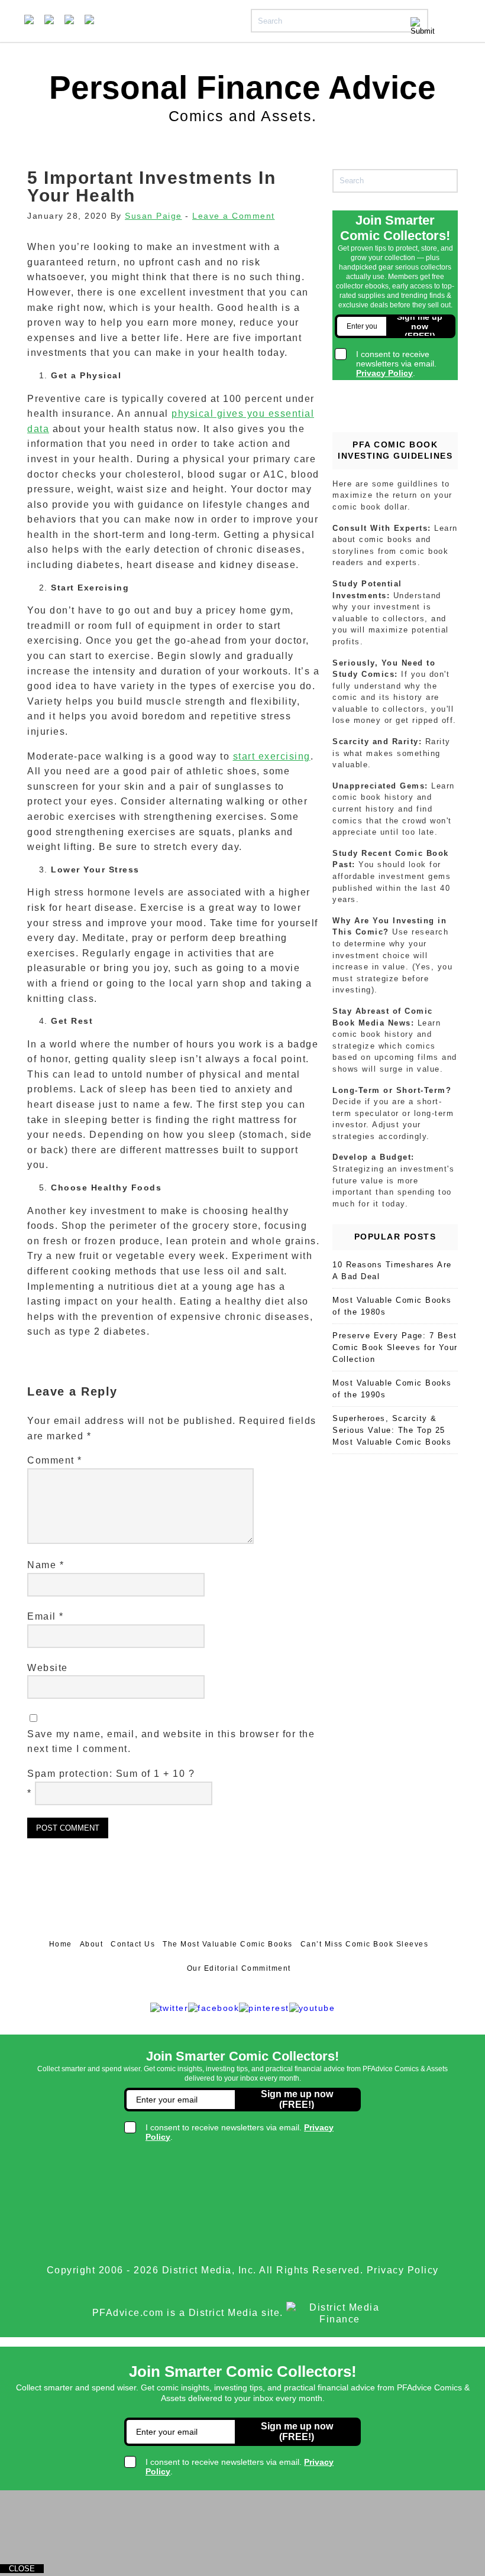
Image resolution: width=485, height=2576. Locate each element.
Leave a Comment (234, 216)
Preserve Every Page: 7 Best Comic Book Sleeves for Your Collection (395, 1347)
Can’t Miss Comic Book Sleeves (365, 1944)
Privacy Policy (403, 2270)
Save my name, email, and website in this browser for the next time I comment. (171, 1742)
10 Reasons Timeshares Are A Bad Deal (392, 1271)
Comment (55, 1460)
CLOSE (22, 2569)
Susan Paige (153, 216)
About (92, 1944)
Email (46, 1616)
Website (48, 1668)
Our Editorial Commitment (239, 1968)
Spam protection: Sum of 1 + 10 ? (111, 1774)
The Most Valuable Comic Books (228, 1944)
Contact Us (133, 1944)
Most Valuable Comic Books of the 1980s (392, 1306)
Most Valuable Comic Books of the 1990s (392, 1389)
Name (46, 1565)
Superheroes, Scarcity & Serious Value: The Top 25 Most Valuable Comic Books (392, 1430)
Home (61, 1944)
